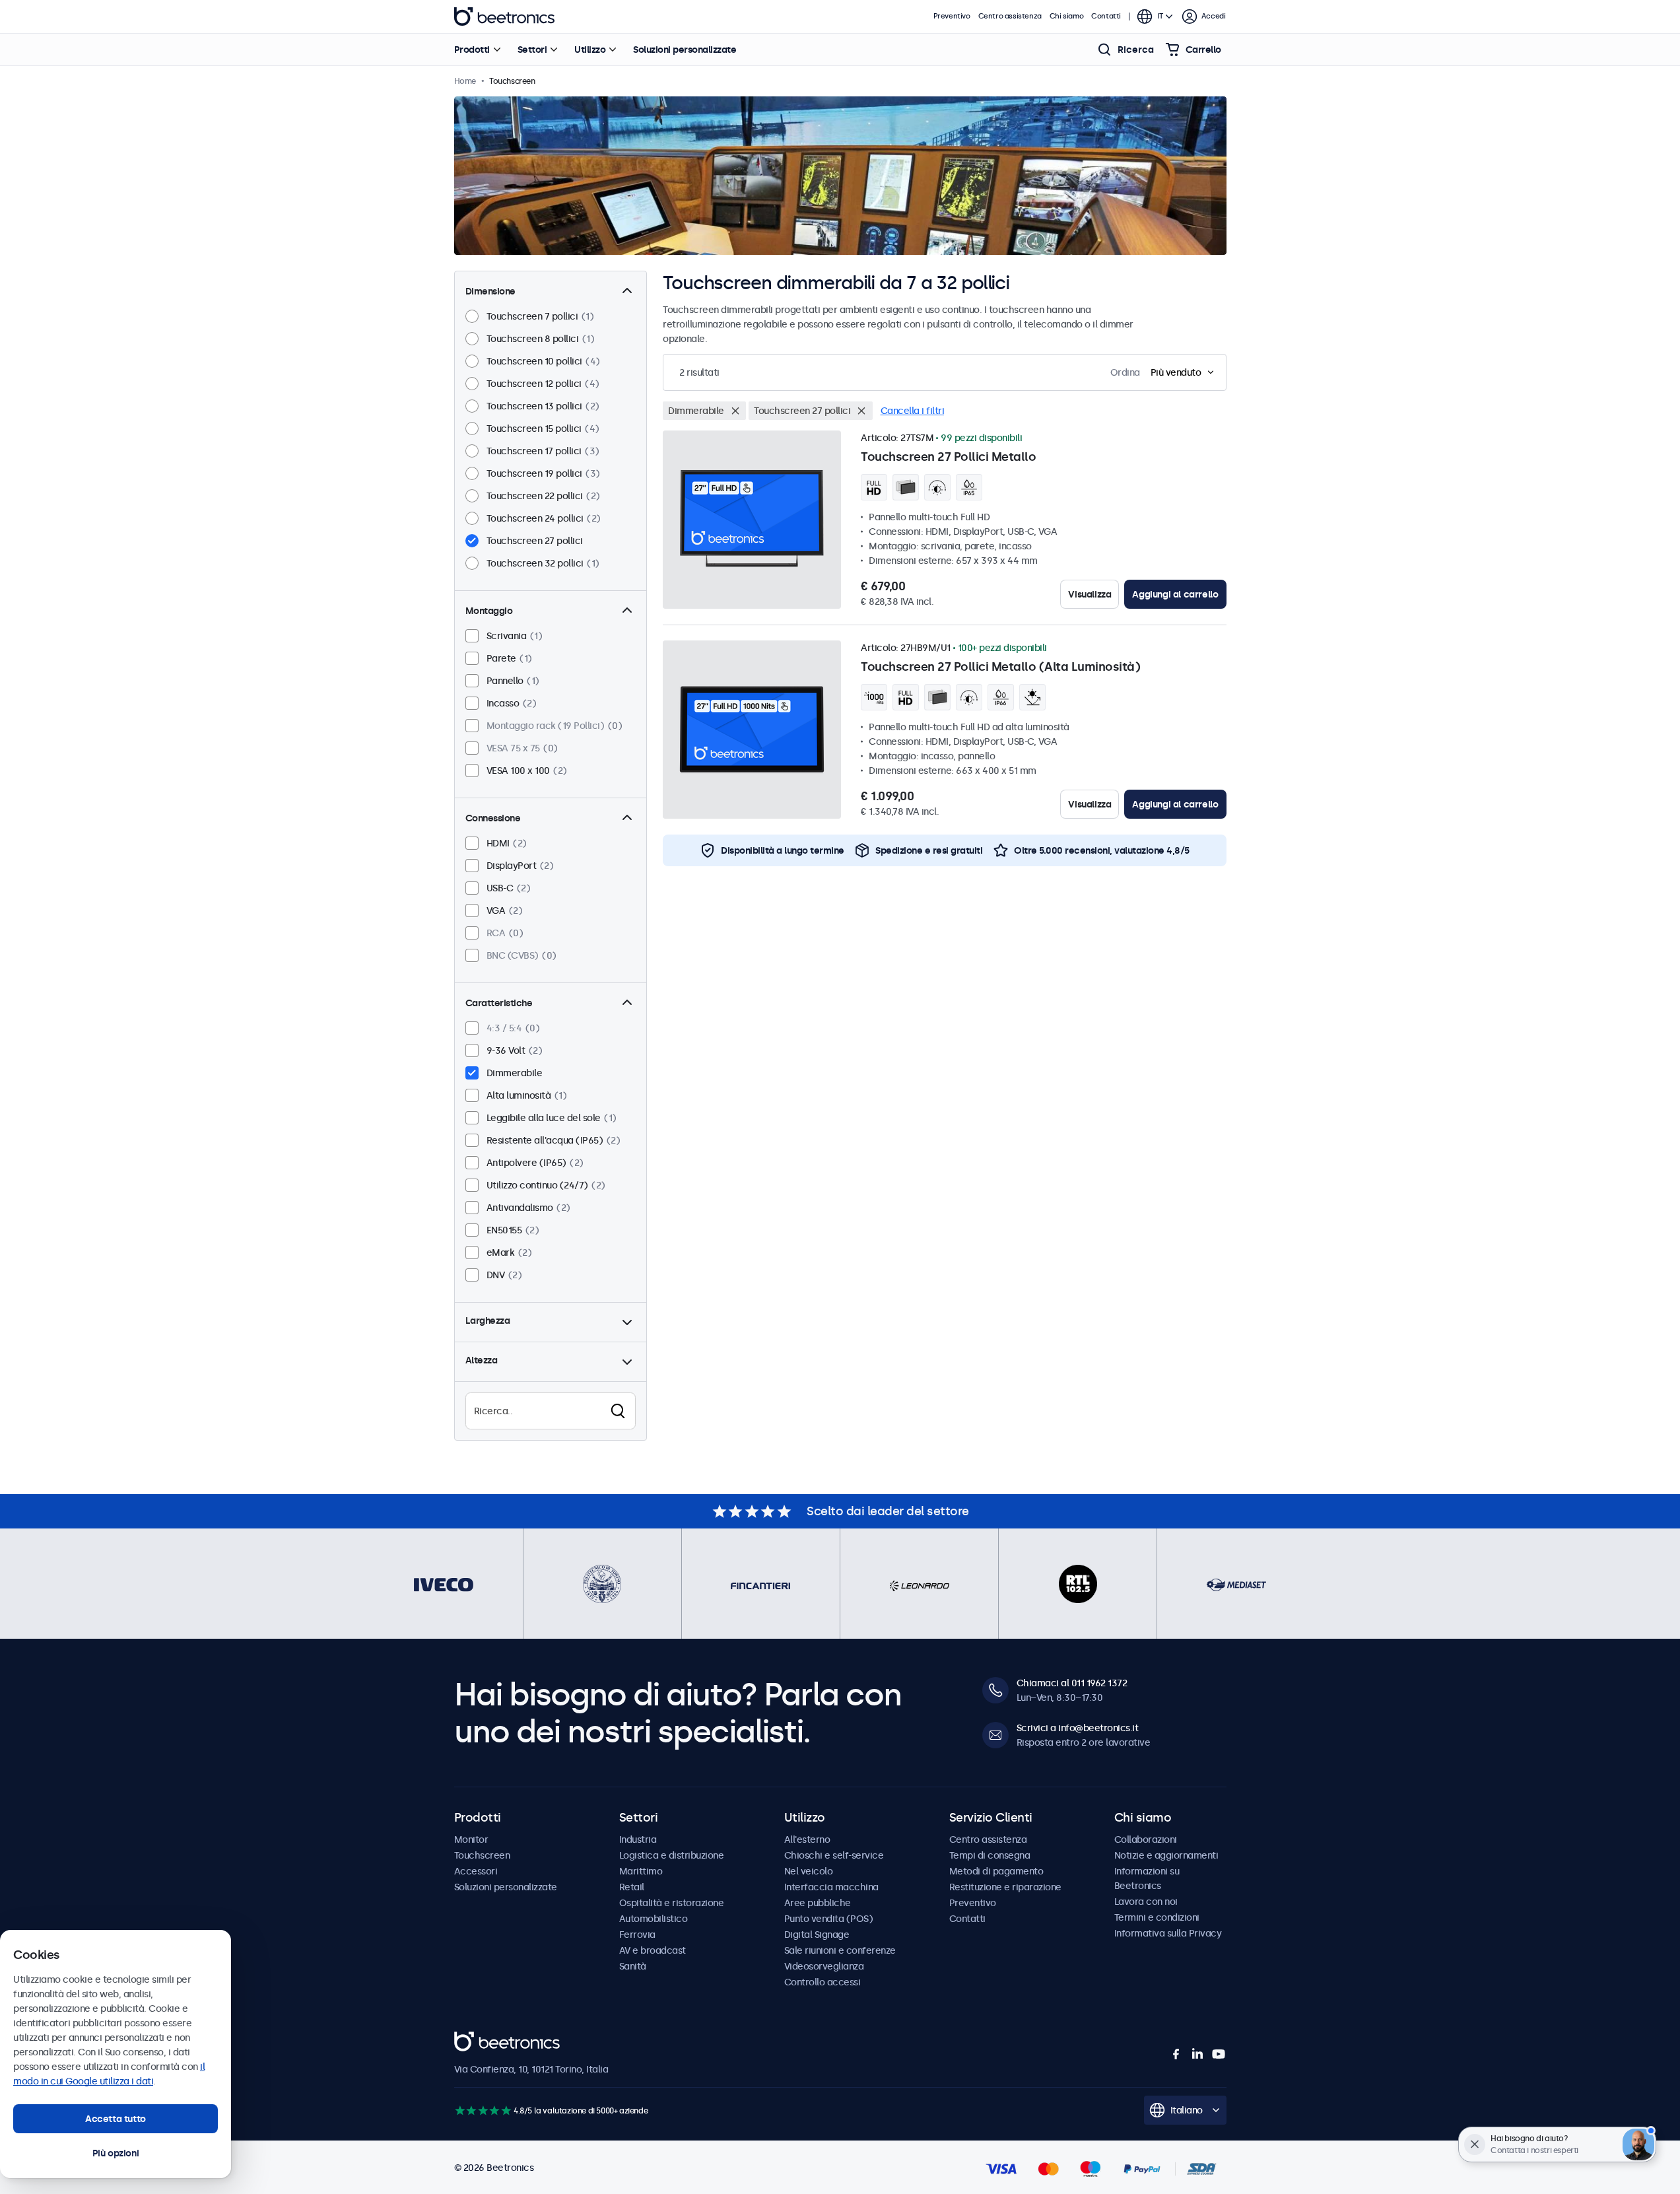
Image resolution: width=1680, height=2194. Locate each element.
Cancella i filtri (913, 411)
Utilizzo (590, 50)
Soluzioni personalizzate (685, 50)
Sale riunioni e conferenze (840, 1950)
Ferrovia (637, 1935)
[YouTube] (1219, 2054)
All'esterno (807, 1839)
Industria (638, 1839)
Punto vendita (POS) (829, 1919)
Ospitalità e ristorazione (672, 1903)
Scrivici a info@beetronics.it (1078, 1728)
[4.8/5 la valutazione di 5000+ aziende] (483, 2110)
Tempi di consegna (990, 1855)
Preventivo (952, 16)
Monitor (471, 1839)
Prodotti (472, 50)
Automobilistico (654, 1919)
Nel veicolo (809, 1871)
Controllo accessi (823, 1982)
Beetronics (504, 17)
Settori (532, 50)
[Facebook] (1176, 2054)
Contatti (1106, 16)
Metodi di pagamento (996, 1871)
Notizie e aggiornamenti (1166, 1855)
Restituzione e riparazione (1005, 1887)
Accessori (476, 1871)
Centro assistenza (1010, 16)
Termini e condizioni (1157, 1917)
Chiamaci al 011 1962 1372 (1072, 1683)
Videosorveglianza (824, 1966)
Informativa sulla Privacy (1168, 1933)
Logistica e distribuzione (672, 1855)
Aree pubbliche (818, 1903)
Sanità (633, 1966)
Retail (632, 1887)
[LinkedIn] (1197, 2054)
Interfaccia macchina (831, 1887)
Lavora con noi (1146, 1902)
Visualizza (1090, 594)
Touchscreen (482, 1855)
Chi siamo (1066, 16)
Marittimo (641, 1871)
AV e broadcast (653, 1950)
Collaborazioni (1146, 1839)
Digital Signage (817, 1935)
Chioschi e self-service (834, 1855)
